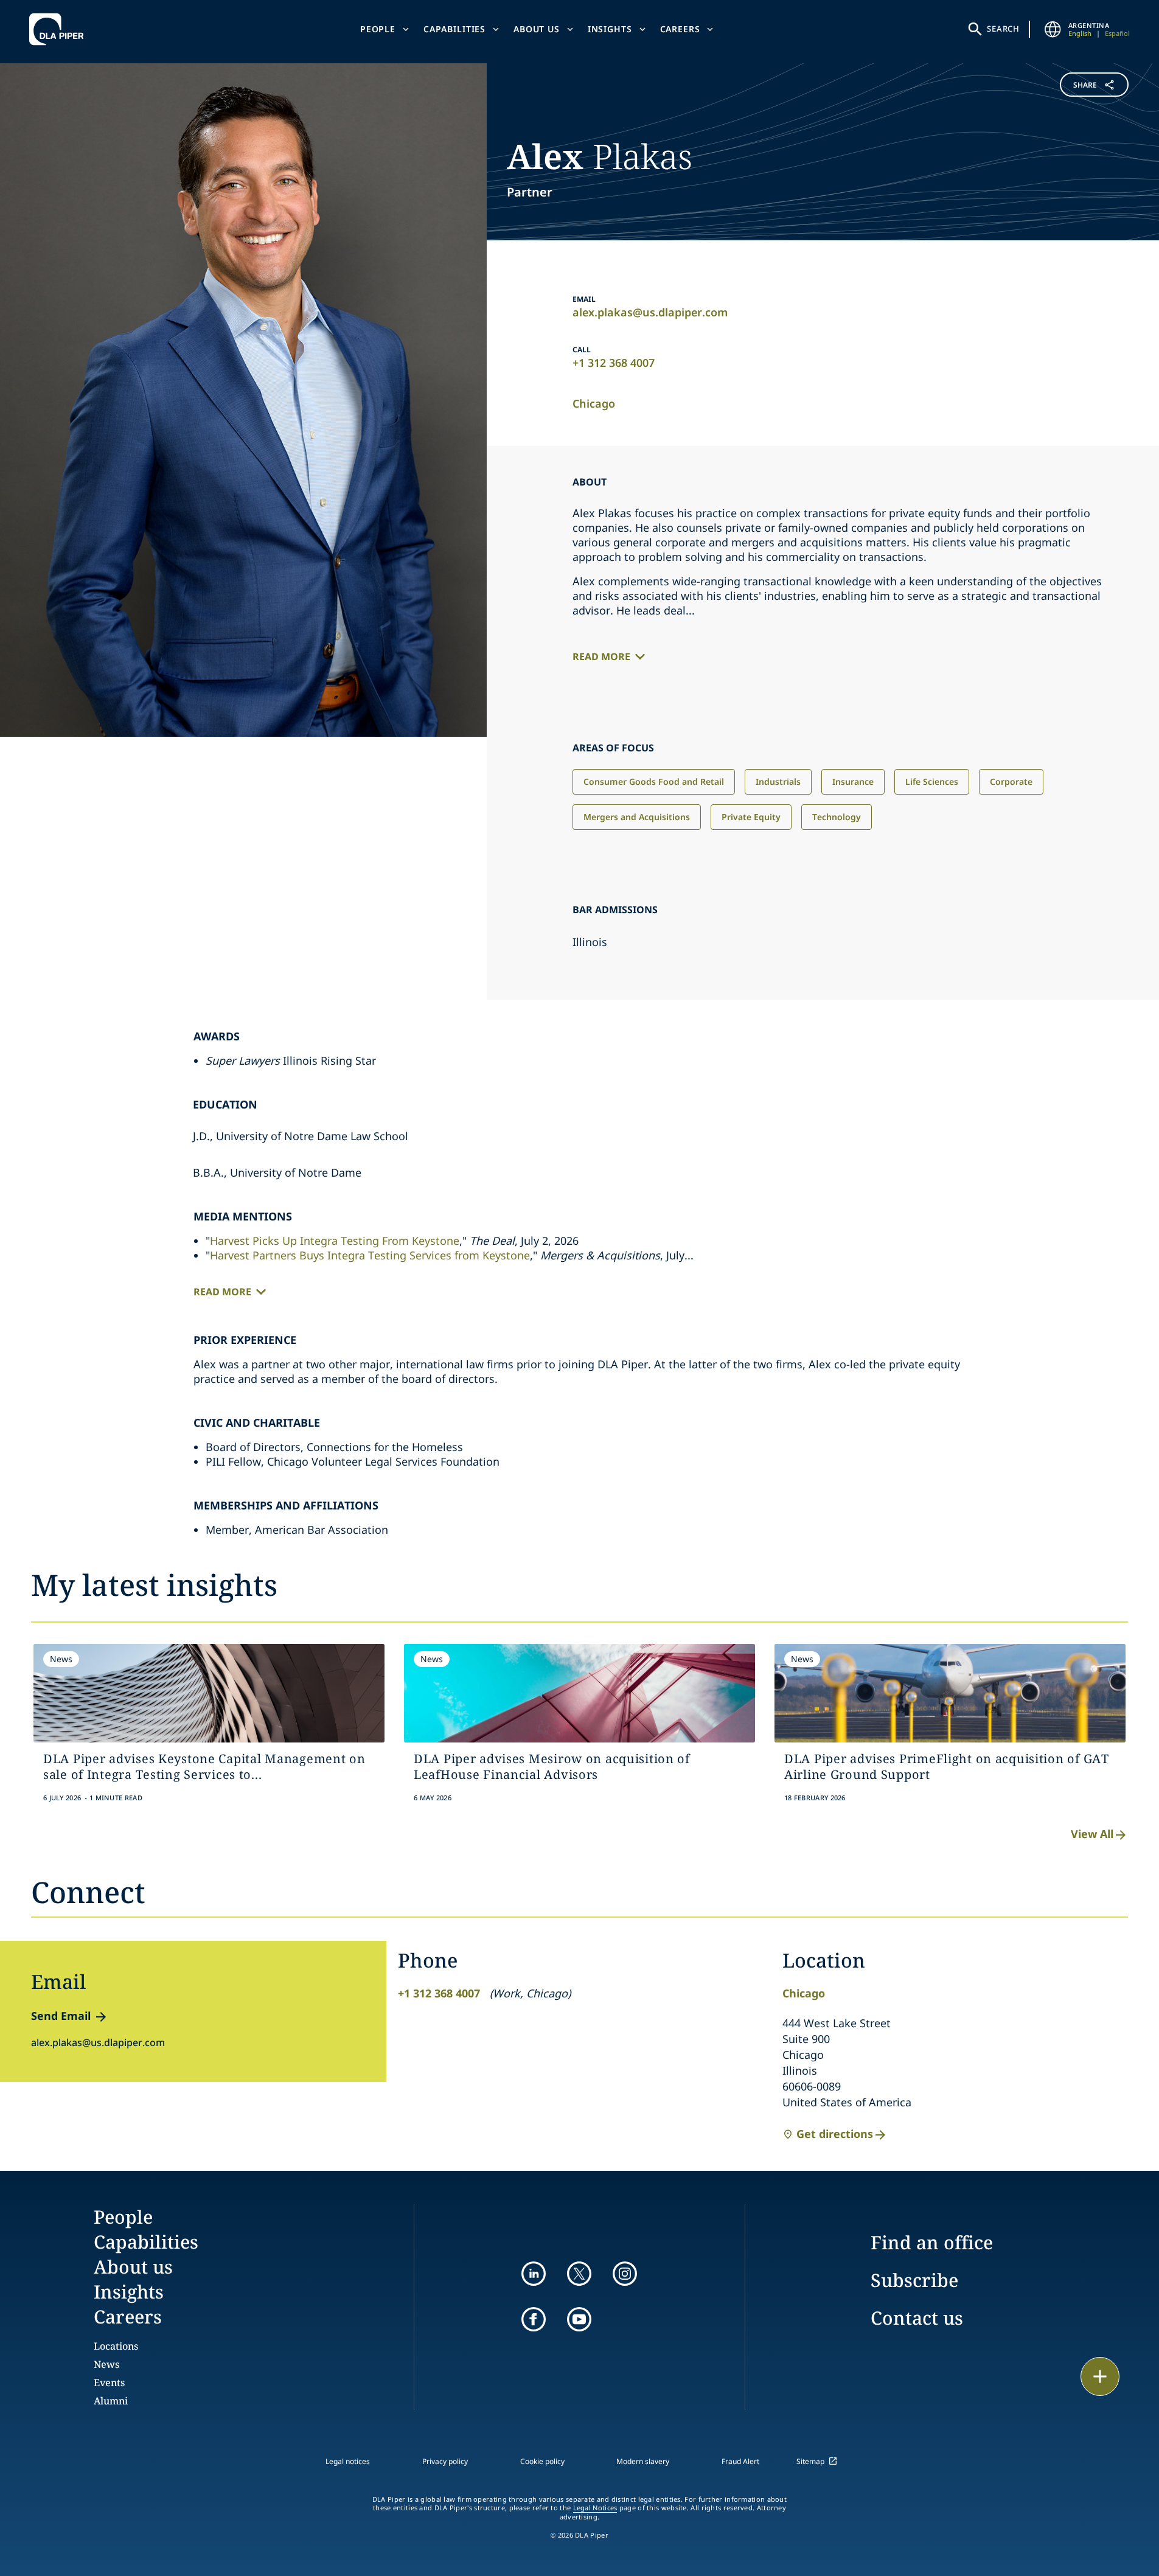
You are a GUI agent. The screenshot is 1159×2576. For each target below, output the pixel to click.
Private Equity (751, 817)
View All (1092, 1834)
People (378, 29)
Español (1117, 33)
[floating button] (1100, 2376)
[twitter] (579, 2274)
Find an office (932, 2242)
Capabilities (454, 29)
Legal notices (348, 2461)
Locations (116, 2346)
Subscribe (914, 2280)
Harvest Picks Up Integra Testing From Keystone (335, 1241)
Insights (610, 29)
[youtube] (579, 2319)
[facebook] (534, 2319)
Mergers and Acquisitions (637, 817)
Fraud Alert (740, 2461)
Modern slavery (643, 2461)
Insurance (853, 782)
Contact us (917, 2318)
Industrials (778, 782)
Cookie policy (542, 2461)
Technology (837, 817)
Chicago (594, 403)
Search (1003, 29)
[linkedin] (534, 2274)
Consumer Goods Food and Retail (654, 782)
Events (109, 2383)
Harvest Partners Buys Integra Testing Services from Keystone (370, 1255)
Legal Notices (595, 2508)
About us (537, 29)
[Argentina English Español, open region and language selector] (1053, 29)
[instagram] (625, 2274)
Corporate (1011, 782)
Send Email (61, 2016)
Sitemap (810, 2461)
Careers (680, 29)
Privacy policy (445, 2461)
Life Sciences (932, 782)
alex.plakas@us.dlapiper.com (650, 312)
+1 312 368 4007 (614, 363)
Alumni (111, 2401)
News (106, 2364)
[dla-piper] (60, 29)
